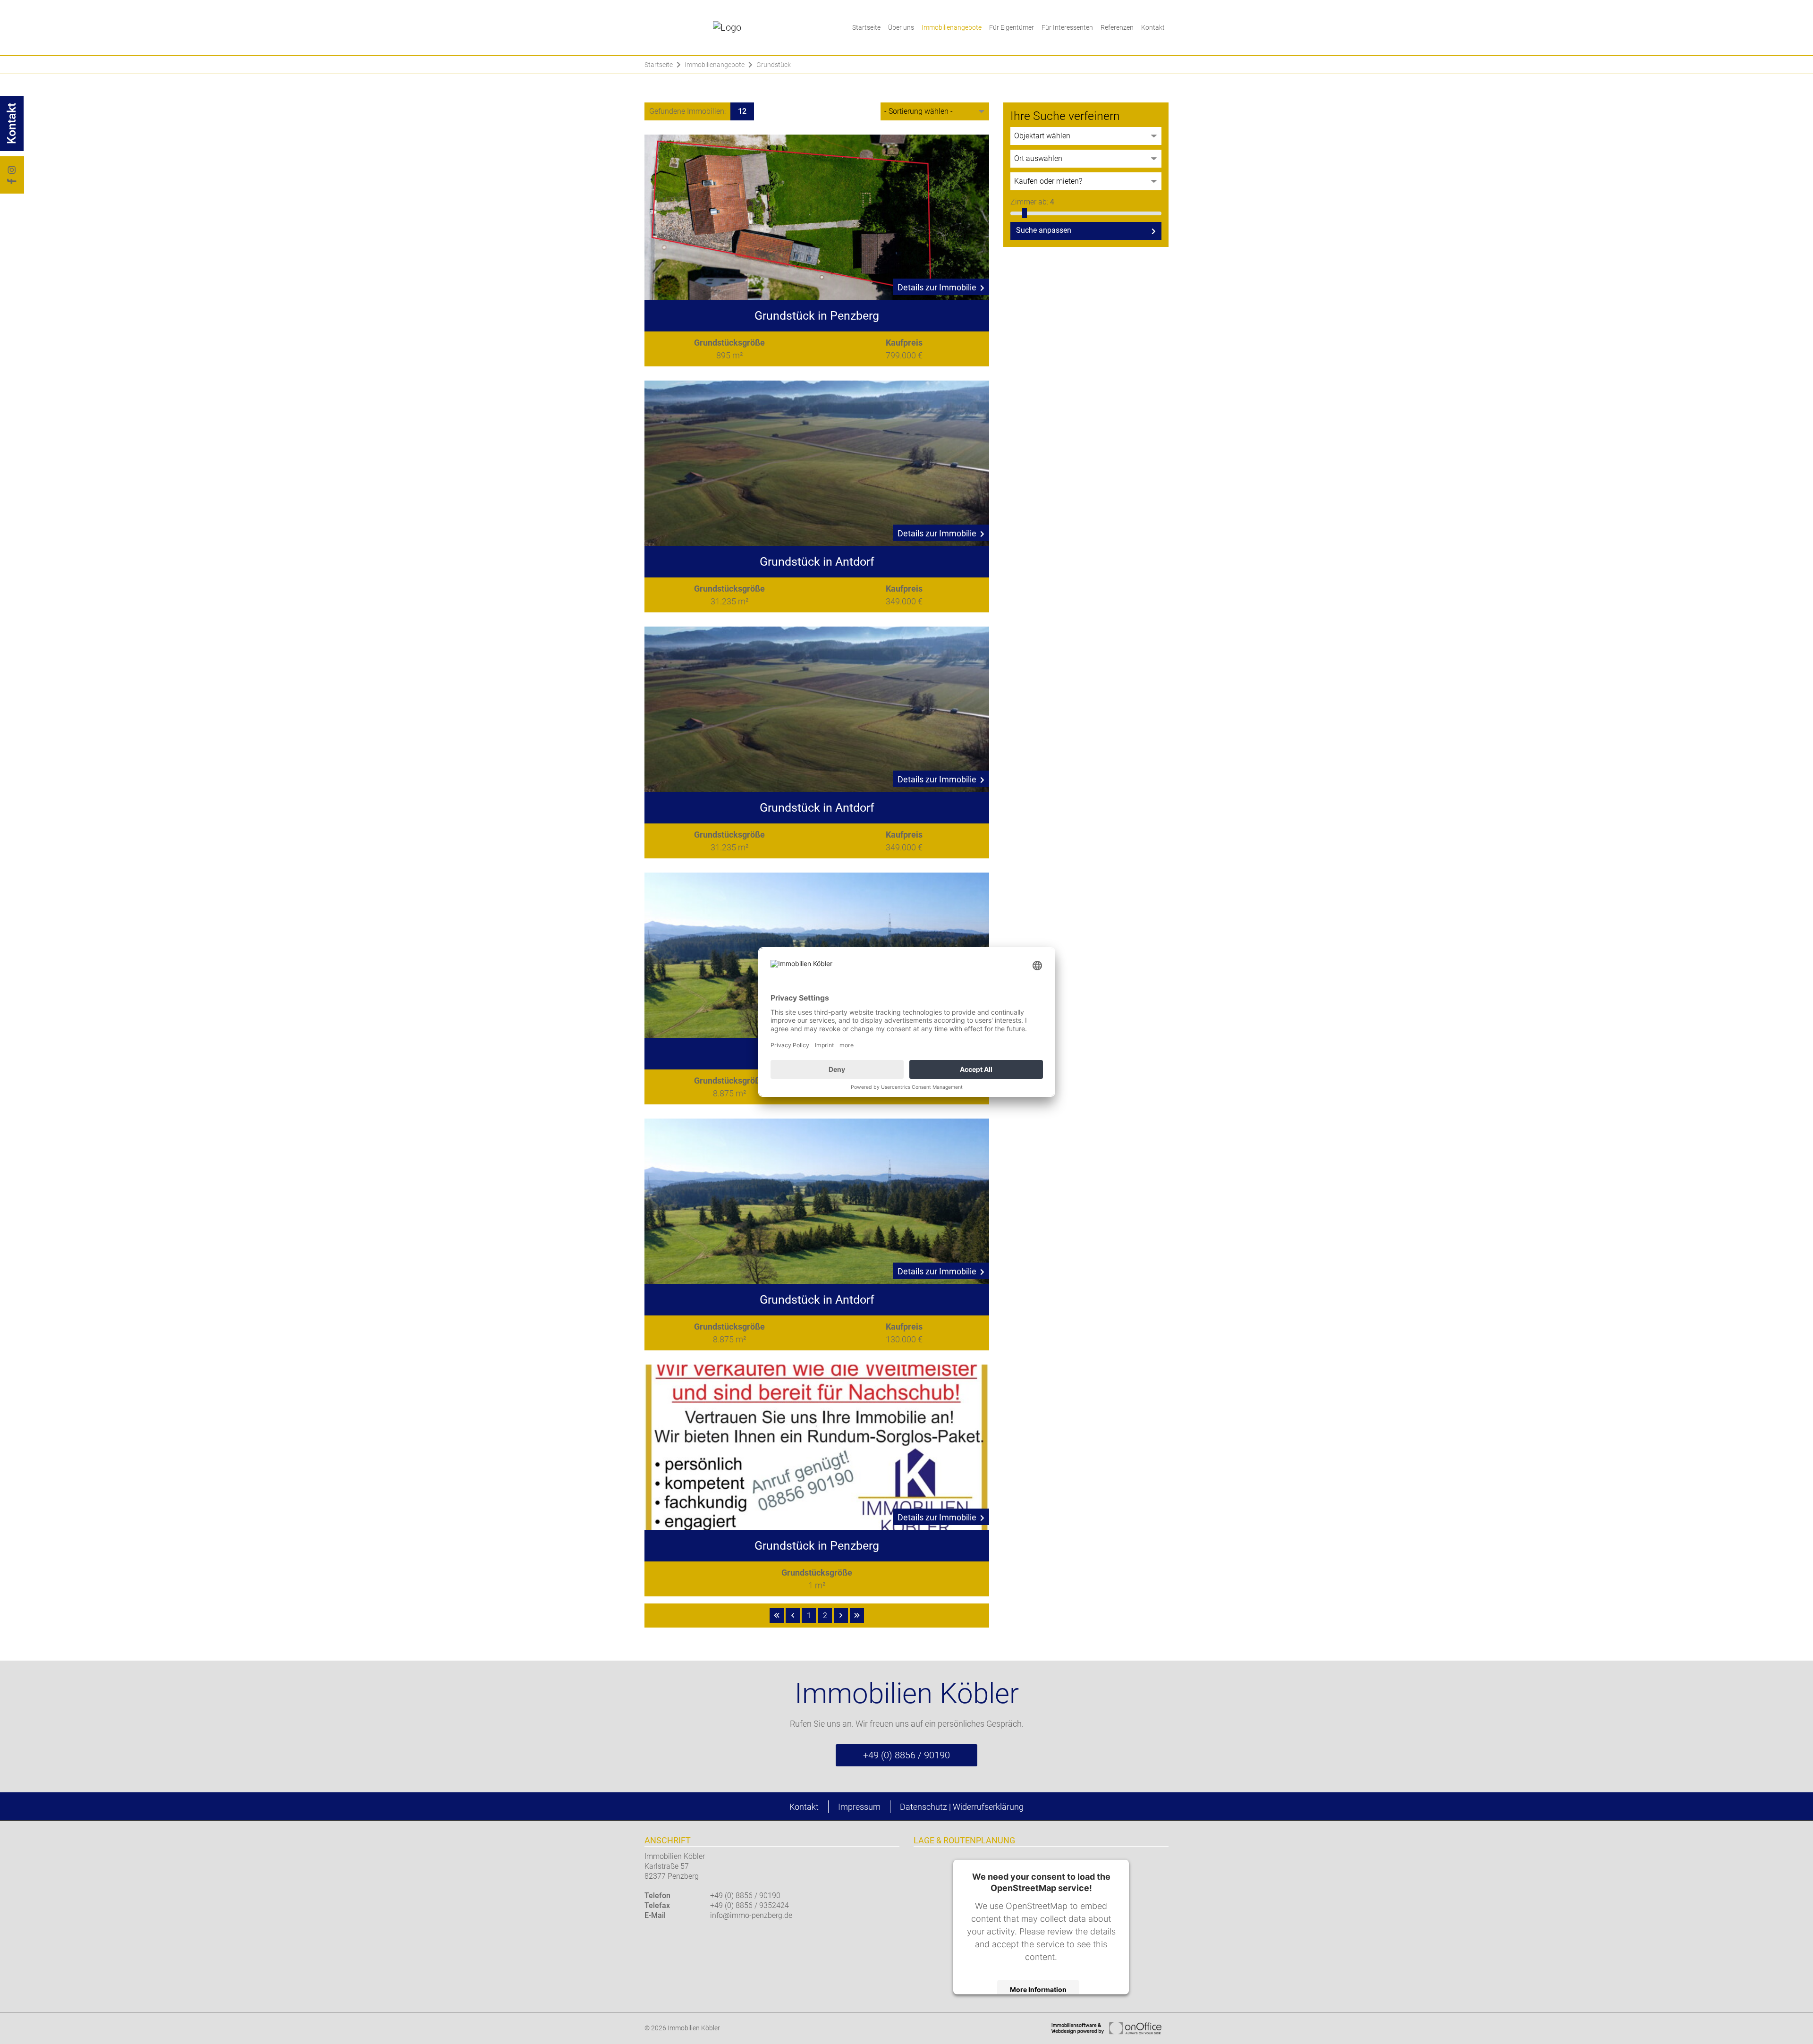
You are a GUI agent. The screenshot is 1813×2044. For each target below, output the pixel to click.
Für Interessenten (1067, 27)
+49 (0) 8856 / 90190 (906, 1755)
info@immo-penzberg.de (751, 1915)
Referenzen (1117, 27)
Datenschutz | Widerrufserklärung (962, 1807)
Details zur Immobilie (937, 287)
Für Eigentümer (1012, 27)
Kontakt (1153, 27)
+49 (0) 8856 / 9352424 (750, 1905)
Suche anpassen (1044, 230)
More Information (1038, 1989)
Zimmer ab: (1032, 202)
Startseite (866, 27)
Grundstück (774, 65)
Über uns (901, 27)
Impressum (859, 1807)
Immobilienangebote (952, 27)
